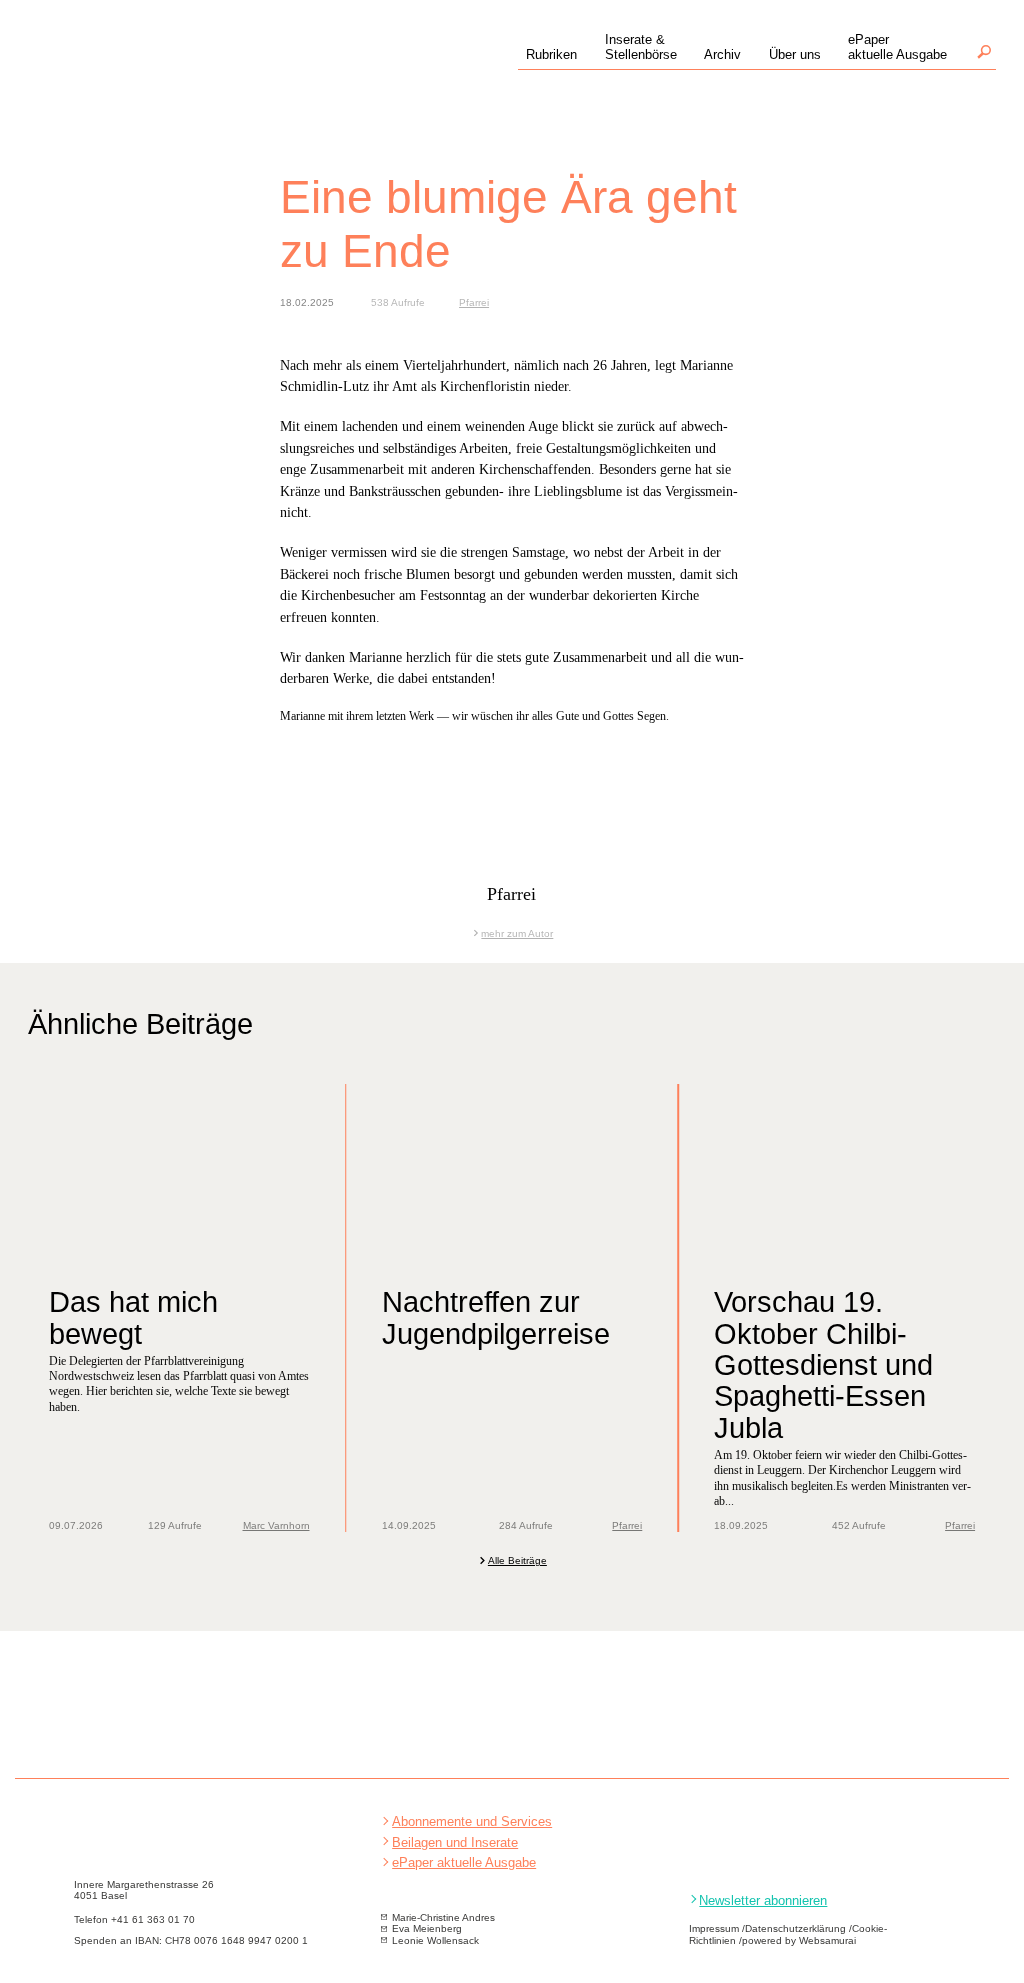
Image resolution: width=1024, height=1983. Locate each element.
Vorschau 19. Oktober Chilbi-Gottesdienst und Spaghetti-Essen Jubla (823, 1365)
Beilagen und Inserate (455, 1842)
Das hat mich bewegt (133, 1317)
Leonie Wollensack (435, 1940)
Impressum (714, 1928)
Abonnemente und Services (472, 1821)
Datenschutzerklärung (795, 1928)
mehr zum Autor (517, 933)
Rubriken (551, 54)
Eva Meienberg (427, 1928)
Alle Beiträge (517, 1560)
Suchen (984, 51)
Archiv (722, 54)
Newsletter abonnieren (763, 1900)
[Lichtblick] (166, 71)
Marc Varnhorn (276, 1525)
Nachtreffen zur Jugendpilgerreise (496, 1317)
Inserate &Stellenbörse (641, 47)
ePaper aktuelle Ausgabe (464, 1862)
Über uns (795, 54)
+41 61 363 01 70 (153, 1919)
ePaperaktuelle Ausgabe (897, 47)
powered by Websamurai (799, 1940)
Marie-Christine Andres (443, 1917)
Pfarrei (474, 302)
